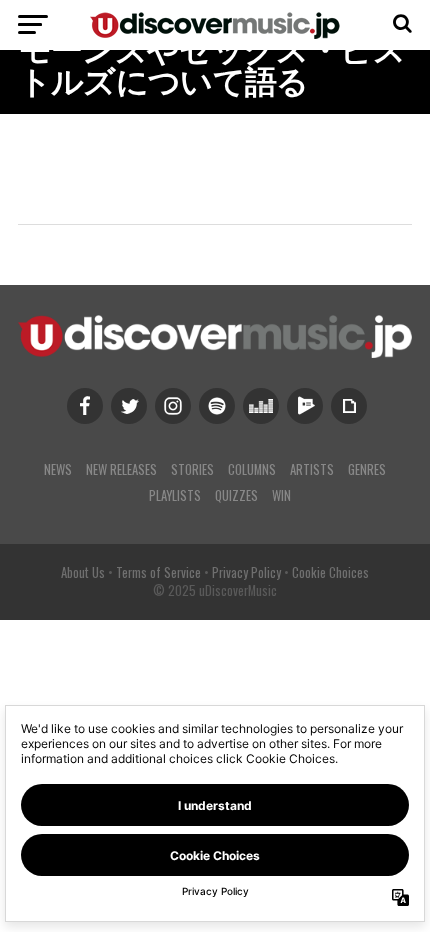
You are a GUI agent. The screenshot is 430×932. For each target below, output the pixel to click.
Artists (312, 469)
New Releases (121, 469)
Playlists (175, 495)
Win (281, 495)
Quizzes (236, 495)
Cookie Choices (330, 572)
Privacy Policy (246, 572)
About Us (83, 572)
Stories (192, 469)
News (58, 469)
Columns (252, 469)
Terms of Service (158, 572)
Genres (367, 469)
